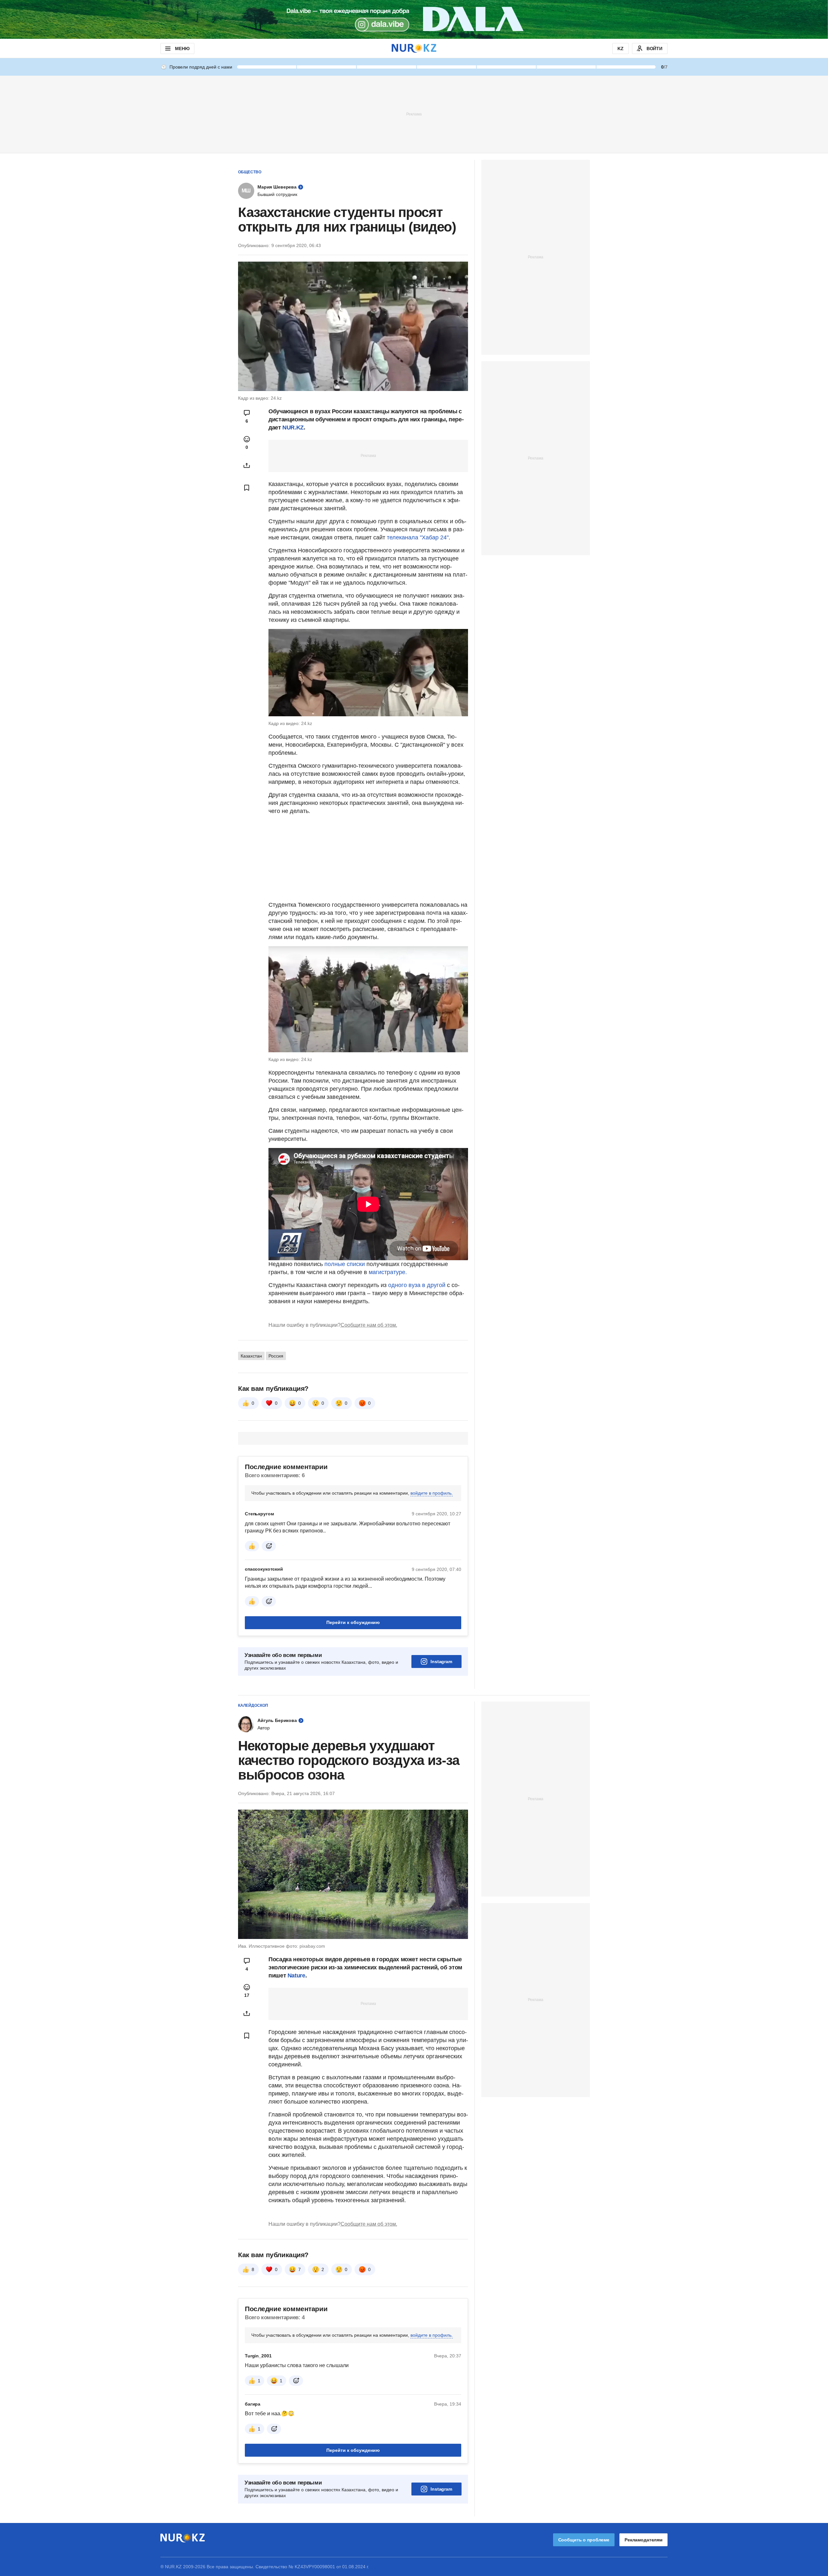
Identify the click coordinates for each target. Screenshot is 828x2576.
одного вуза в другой (418, 1285)
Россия (276, 1356)
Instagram (441, 1661)
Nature (296, 1975)
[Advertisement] (414, 114)
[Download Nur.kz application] (414, 19)
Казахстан (251, 1356)
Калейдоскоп (253, 1705)
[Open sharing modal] (247, 465)
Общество (250, 172)
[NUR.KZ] (414, 48)
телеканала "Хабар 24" (418, 537)
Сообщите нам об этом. (369, 1325)
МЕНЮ (182, 49)
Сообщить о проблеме (584, 2540)
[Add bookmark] (247, 488)
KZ (621, 49)
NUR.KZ (293, 428)
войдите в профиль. (432, 1493)
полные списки (345, 1264)
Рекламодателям (643, 2540)
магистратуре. (388, 1272)
